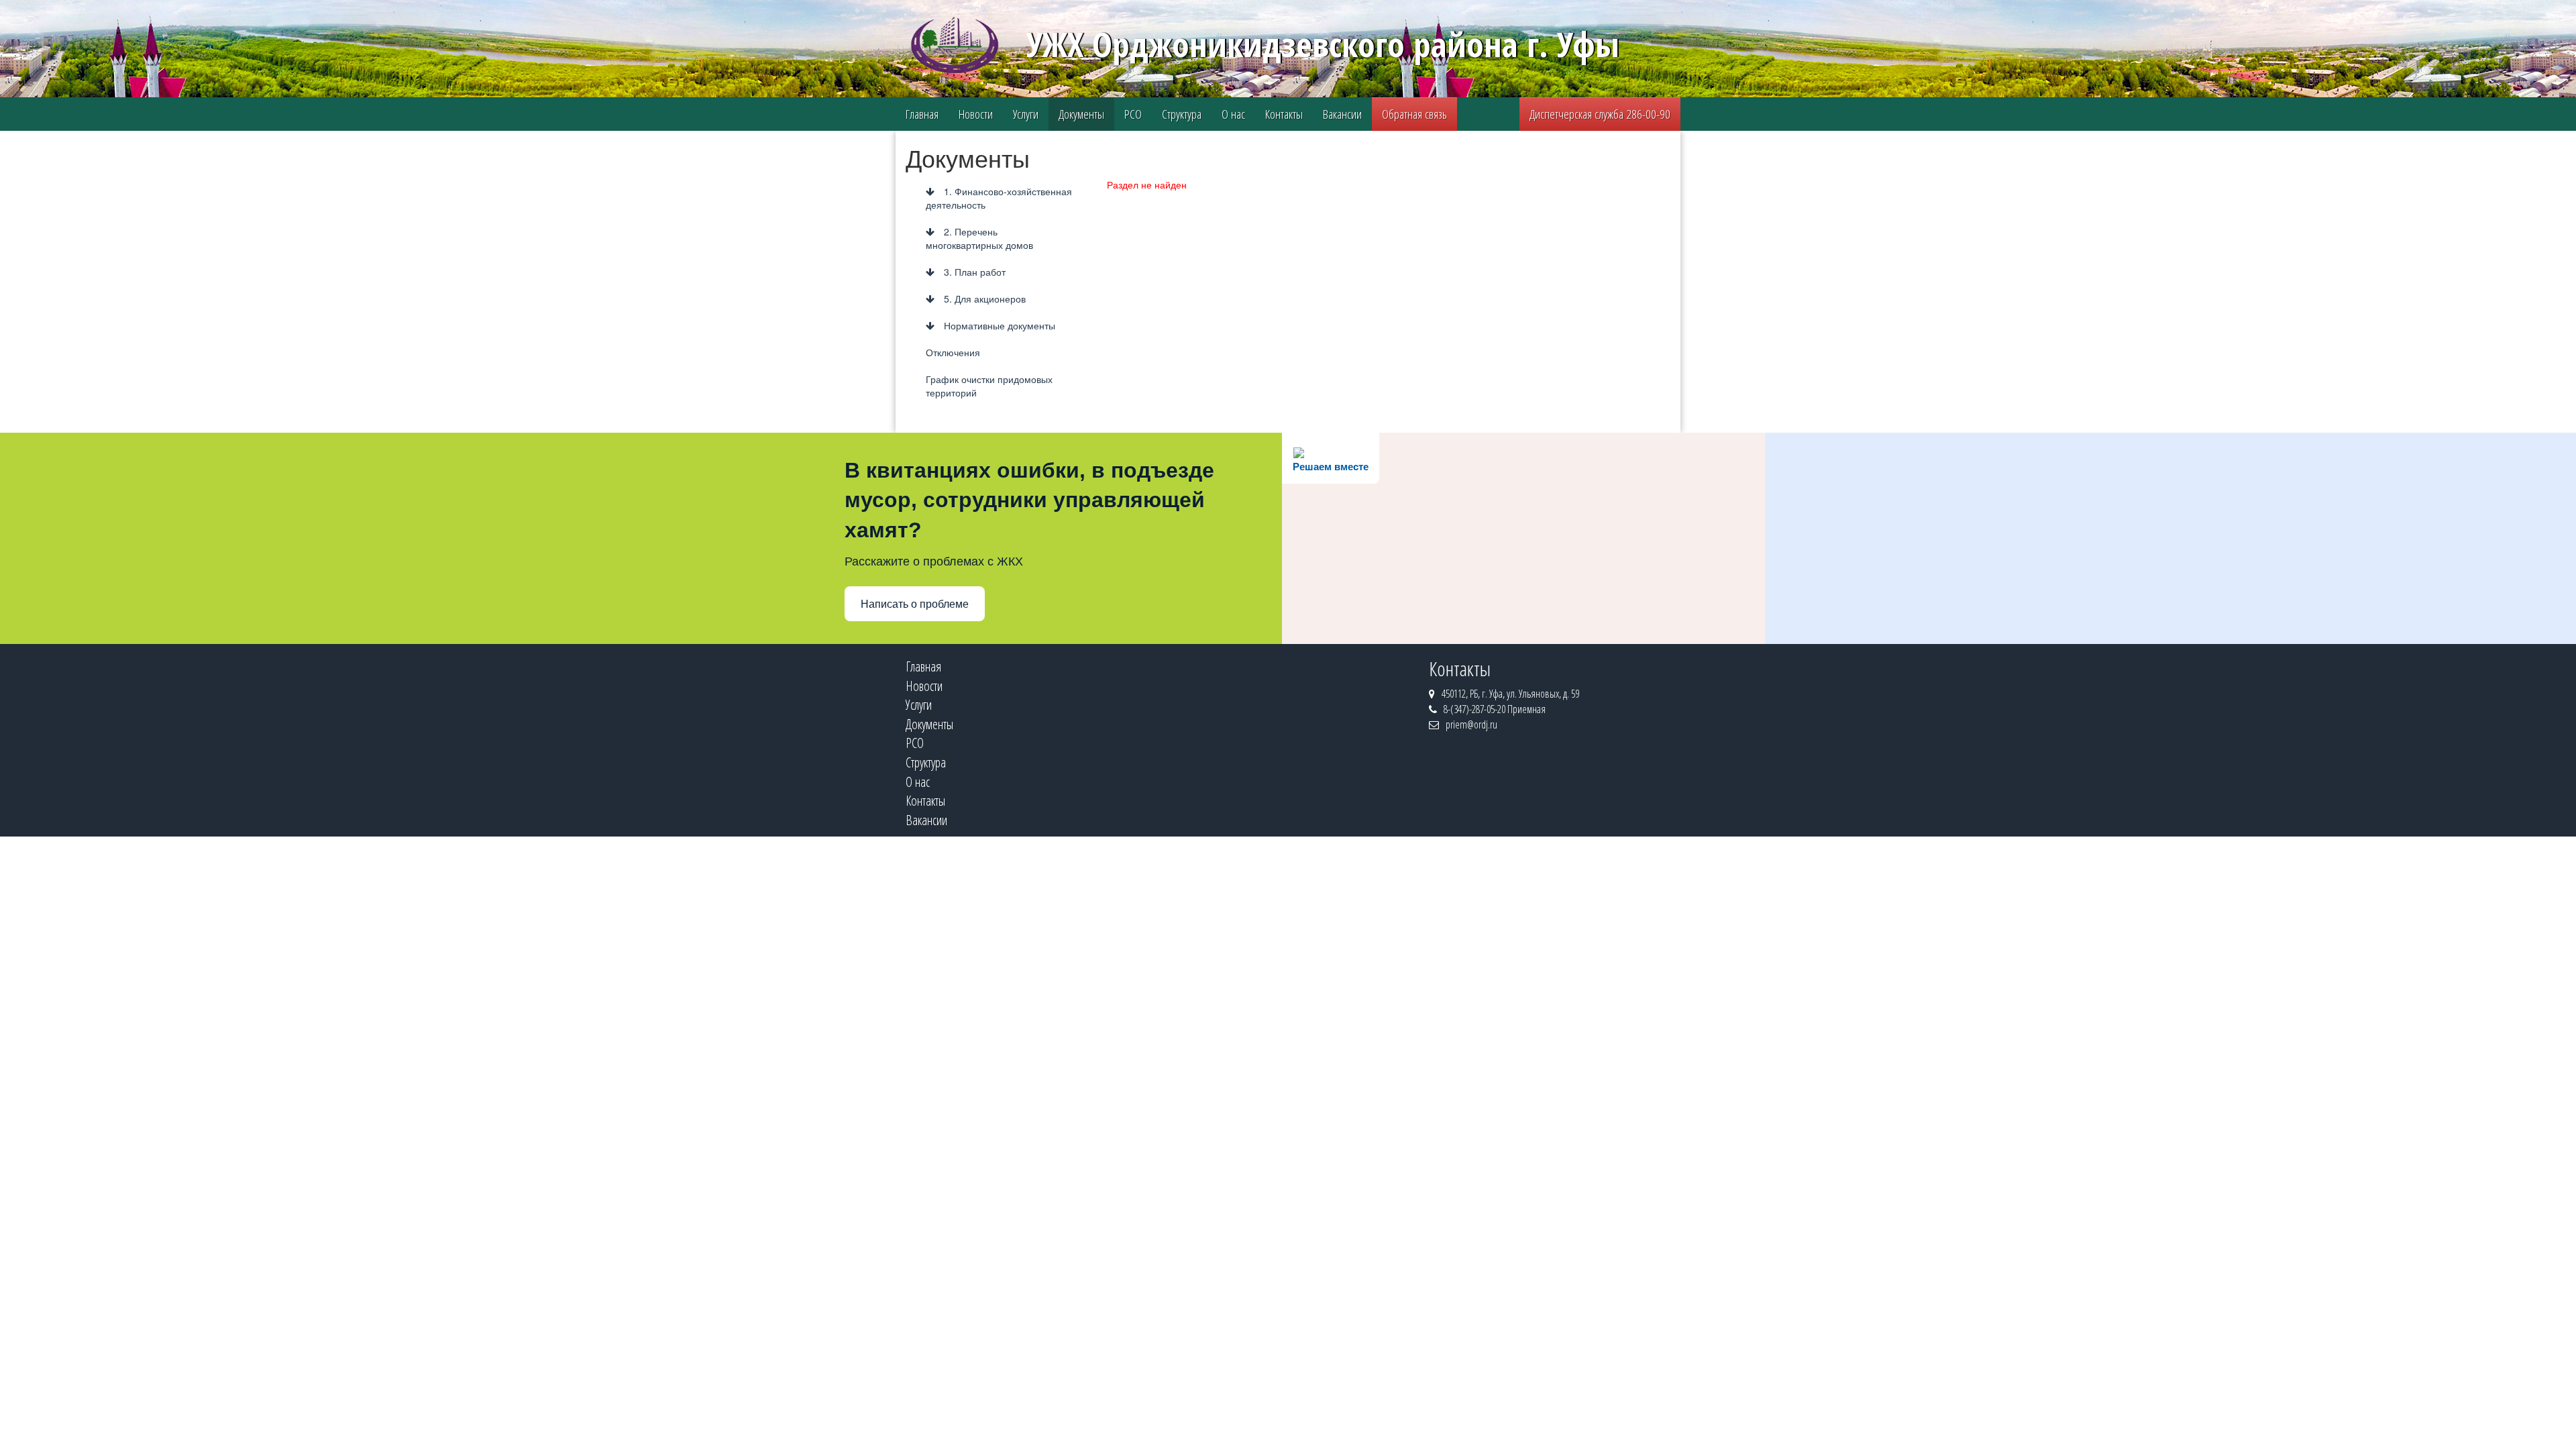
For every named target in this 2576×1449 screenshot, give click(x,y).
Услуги (1026, 114)
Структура (1182, 114)
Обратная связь (1414, 114)
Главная (922, 114)
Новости (976, 114)
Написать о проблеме (915, 604)
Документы (1081, 114)
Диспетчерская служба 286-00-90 (1600, 114)
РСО (1133, 114)
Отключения (953, 352)
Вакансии (1342, 114)
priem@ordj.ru (1471, 724)
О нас (1233, 114)
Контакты (1284, 114)
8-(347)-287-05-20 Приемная (1495, 709)
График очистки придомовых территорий (989, 386)
